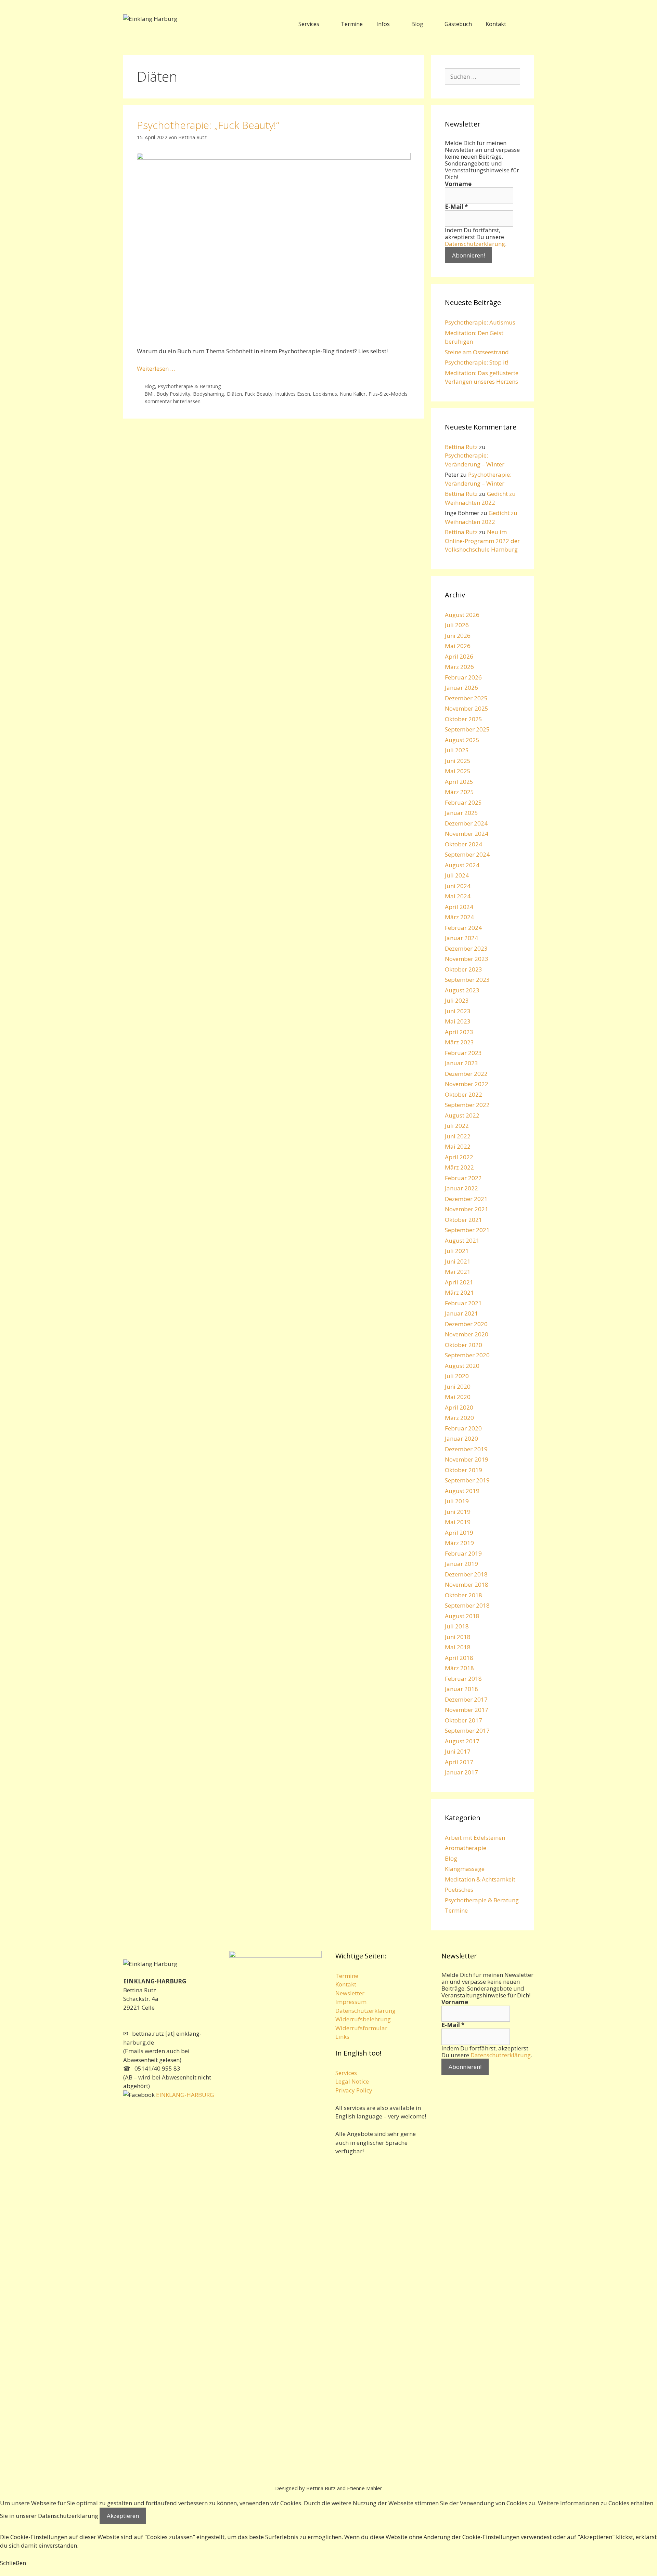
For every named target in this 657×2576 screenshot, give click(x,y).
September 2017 (467, 1730)
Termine (352, 24)
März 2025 (459, 792)
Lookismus (325, 394)
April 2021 (459, 1282)
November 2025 (467, 708)
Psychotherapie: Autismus (480, 322)
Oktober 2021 (463, 1220)
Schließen (13, 2563)
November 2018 (467, 1584)
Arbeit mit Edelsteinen (475, 1838)
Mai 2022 (458, 1146)
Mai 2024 (458, 896)
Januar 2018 (461, 1689)
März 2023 (459, 1042)
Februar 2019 (463, 1553)
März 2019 (459, 1543)
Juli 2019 (457, 1501)
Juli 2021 (457, 1251)
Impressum (351, 2002)
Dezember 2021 (466, 1199)
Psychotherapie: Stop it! (476, 362)
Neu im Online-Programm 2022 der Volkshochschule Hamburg (482, 541)
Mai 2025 (458, 771)
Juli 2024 (457, 875)
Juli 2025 (457, 750)
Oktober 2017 (463, 1720)
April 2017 (459, 1762)
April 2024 (459, 907)
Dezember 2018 (466, 1574)
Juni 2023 (458, 1011)
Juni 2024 (458, 886)
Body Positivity (173, 394)
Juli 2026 (457, 625)
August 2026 (462, 615)
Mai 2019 (458, 1522)
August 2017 (462, 1741)
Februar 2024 (463, 928)
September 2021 (467, 1230)
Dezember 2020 (466, 1324)
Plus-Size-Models (388, 394)
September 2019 (467, 1480)
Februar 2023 (463, 1053)
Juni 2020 (458, 1386)
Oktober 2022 (463, 1094)
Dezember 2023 (466, 948)
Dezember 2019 (466, 1449)
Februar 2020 (463, 1428)
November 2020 (467, 1334)
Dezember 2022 (466, 1074)
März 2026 (459, 667)
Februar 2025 (463, 802)
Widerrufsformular (361, 2028)
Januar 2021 (461, 1313)
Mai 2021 (458, 1272)
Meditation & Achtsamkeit (480, 1879)
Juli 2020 (457, 1376)
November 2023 (467, 959)
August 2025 (462, 740)
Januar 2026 (461, 688)
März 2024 (459, 917)
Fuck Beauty (259, 394)
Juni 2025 (458, 761)
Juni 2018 (458, 1637)
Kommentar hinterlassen (172, 401)
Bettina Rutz (461, 447)
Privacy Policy (354, 2090)
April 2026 (459, 656)
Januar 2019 (461, 1564)
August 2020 (462, 1366)
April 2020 (459, 1407)
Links (342, 2037)
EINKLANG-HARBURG (184, 2095)
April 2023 (459, 1032)
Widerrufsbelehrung (363, 2019)
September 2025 (467, 729)
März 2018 (459, 1668)
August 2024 (462, 865)
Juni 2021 (458, 1261)
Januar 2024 (461, 938)
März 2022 (459, 1167)
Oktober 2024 (463, 844)
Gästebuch (458, 24)
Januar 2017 (461, 1772)
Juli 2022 (457, 1126)
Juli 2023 (457, 1000)
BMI (149, 394)
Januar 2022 (461, 1188)
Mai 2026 (458, 646)
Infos (383, 24)
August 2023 (462, 990)
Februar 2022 (463, 1178)
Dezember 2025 (466, 698)
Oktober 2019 (463, 1470)
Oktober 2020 (463, 1345)
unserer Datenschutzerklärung (57, 2516)
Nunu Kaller (353, 394)
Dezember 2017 (466, 1699)
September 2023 (467, 980)
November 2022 (467, 1084)
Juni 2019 (458, 1512)
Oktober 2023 (463, 969)
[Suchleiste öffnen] (523, 24)
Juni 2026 (458, 636)
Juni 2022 (458, 1136)
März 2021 (459, 1292)
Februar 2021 (463, 1303)
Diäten (234, 394)
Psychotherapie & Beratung (189, 386)
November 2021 (467, 1209)
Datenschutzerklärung (475, 244)
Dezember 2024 (466, 823)
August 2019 (462, 1491)
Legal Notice (352, 2081)
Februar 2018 (463, 1679)
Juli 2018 (457, 1626)
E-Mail (456, 207)
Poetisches (459, 1890)
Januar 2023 (461, 1063)
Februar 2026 (463, 677)
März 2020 (459, 1418)
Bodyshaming (209, 394)
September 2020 (467, 1355)
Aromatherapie (466, 1848)
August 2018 (462, 1616)
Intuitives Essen (293, 394)
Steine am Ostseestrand (477, 352)
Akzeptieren (123, 2516)
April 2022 (459, 1157)
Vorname (458, 184)
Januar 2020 (461, 1438)
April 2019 (459, 1533)
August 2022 (462, 1115)
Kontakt (496, 24)
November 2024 (467, 834)
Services (309, 24)
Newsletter (350, 1993)
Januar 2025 (461, 813)
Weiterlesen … (156, 368)
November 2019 (467, 1459)
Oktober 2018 (463, 1595)
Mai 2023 (458, 1021)
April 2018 (459, 1658)
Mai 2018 (458, 1647)
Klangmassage (465, 1869)
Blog (417, 24)
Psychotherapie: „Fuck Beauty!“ (208, 125)
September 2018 (467, 1605)
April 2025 (459, 782)
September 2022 (467, 1105)
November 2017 (467, 1710)
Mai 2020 (458, 1397)
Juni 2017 (458, 1751)
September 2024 (467, 854)
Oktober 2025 (463, 719)
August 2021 (462, 1240)
